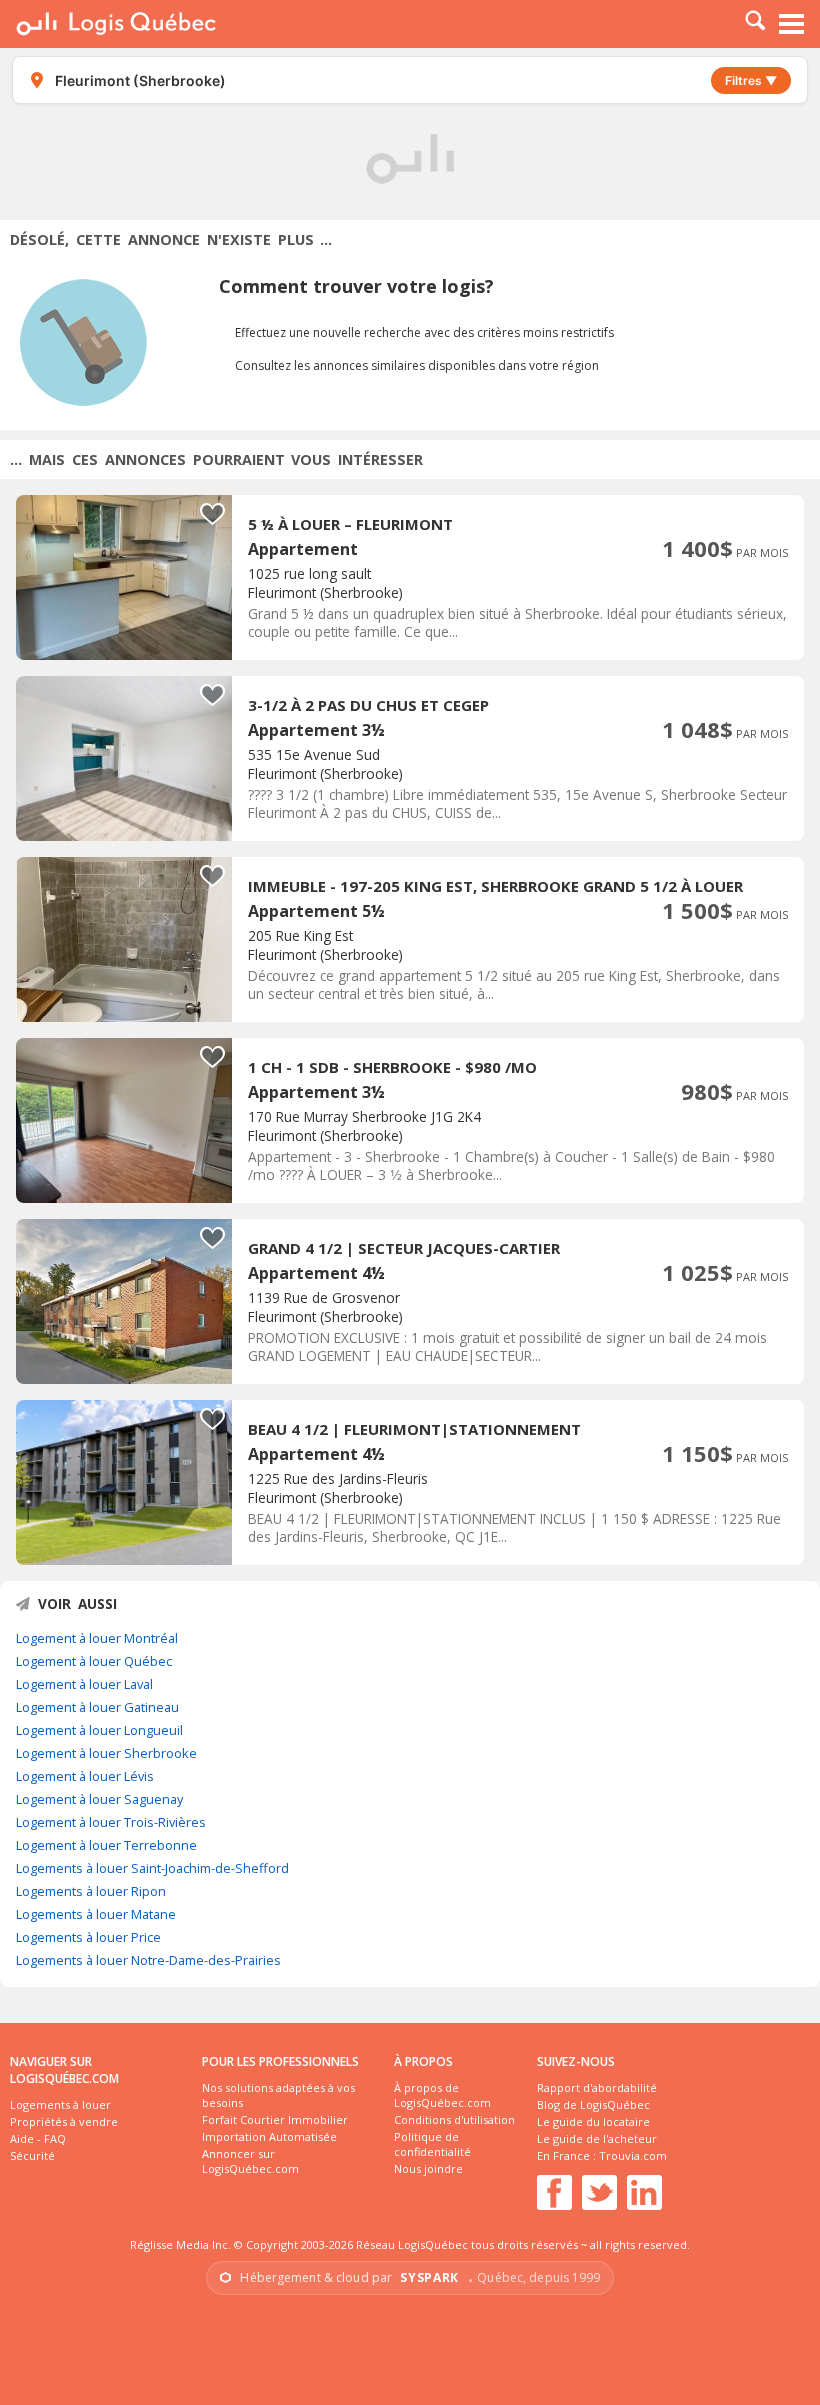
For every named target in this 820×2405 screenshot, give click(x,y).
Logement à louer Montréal (97, 1638)
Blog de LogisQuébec (593, 2104)
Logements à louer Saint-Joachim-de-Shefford (152, 1868)
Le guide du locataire (593, 2121)
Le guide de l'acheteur (597, 2138)
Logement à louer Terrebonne (106, 1845)
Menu (792, 24)
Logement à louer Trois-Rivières (111, 1822)
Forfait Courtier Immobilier (275, 2119)
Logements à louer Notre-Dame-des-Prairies (148, 1960)
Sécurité (32, 2155)
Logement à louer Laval (84, 1684)
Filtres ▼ (751, 80)
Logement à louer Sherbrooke (106, 1753)
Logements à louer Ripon (91, 1891)
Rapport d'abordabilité (597, 2087)
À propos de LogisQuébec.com (442, 2095)
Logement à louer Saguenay (99, 1799)
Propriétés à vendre (64, 2121)
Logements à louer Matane (96, 1914)
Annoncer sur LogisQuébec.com (250, 2161)
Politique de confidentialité (432, 2144)
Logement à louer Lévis (85, 1776)
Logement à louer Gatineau (97, 1707)
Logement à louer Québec (94, 1661)
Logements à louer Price (88, 1937)
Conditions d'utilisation (454, 2119)
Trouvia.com (633, 2155)
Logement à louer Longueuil (99, 1730)
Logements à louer (60, 2104)
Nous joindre (428, 2168)
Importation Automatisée (269, 2136)
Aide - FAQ (38, 2138)
